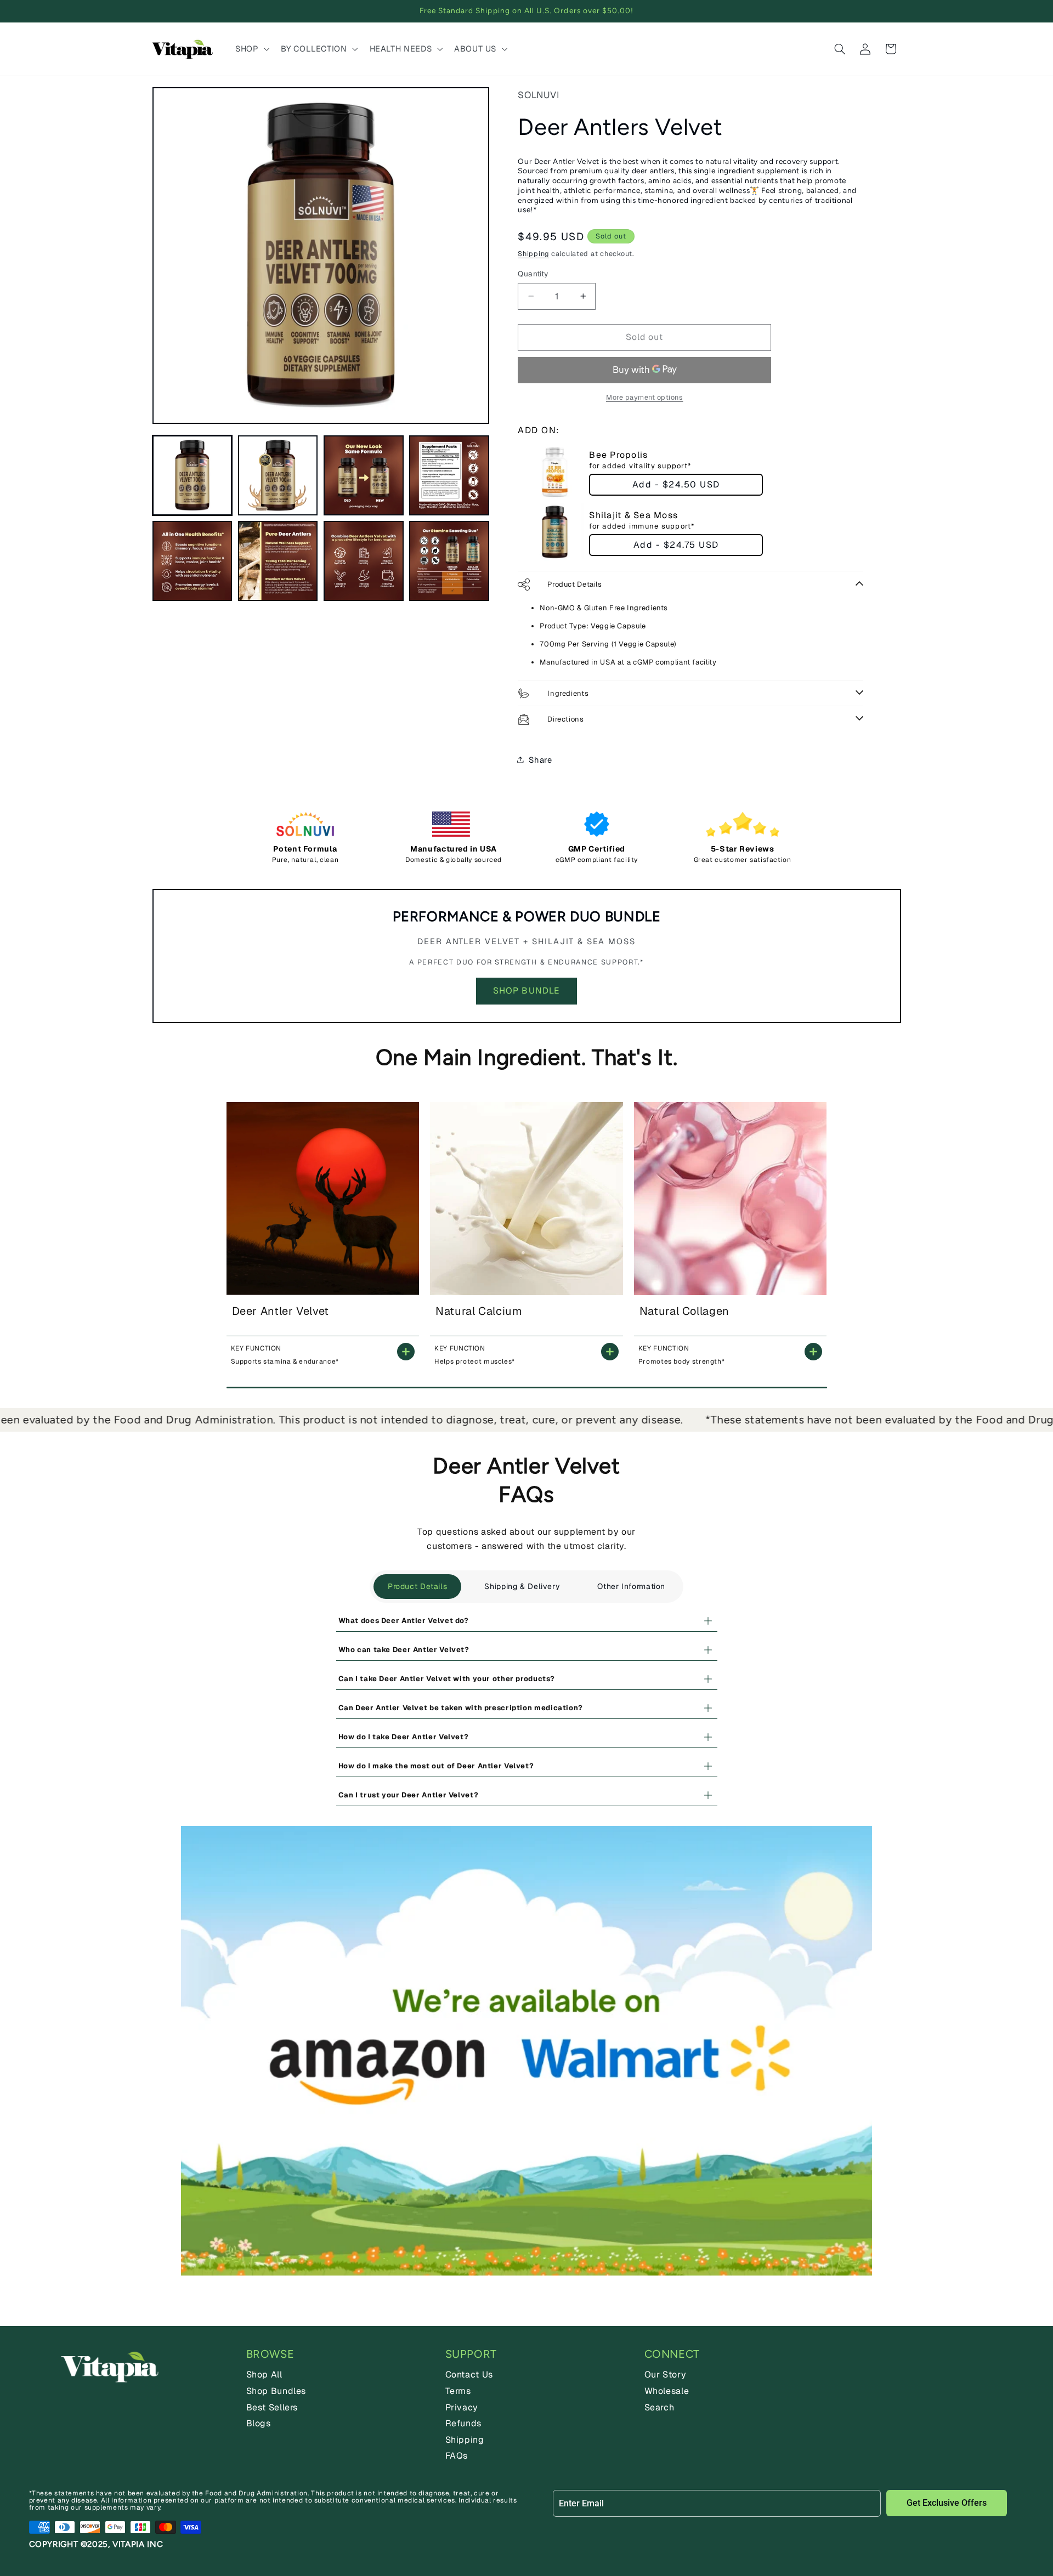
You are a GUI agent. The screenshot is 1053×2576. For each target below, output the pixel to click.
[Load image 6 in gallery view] (278, 561)
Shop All (264, 2374)
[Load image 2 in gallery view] (278, 475)
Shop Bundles (276, 2391)
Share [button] (540, 759)
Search (659, 2407)
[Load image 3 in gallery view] (364, 475)
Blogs (259, 2423)
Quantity (533, 274)
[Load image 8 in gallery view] (449, 561)
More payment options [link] (645, 397)
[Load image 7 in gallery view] (364, 561)
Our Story (666, 2374)
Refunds (463, 2423)
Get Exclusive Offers (947, 2503)
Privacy (462, 2407)
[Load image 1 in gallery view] (193, 475)
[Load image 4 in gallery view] (449, 475)
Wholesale (667, 2391)
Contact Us (469, 2374)
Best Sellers (272, 2407)
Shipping (533, 253)
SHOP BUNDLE (526, 991)
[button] (251, 49)
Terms (458, 2391)
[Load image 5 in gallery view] (193, 561)
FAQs (457, 2456)
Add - (676, 484)
